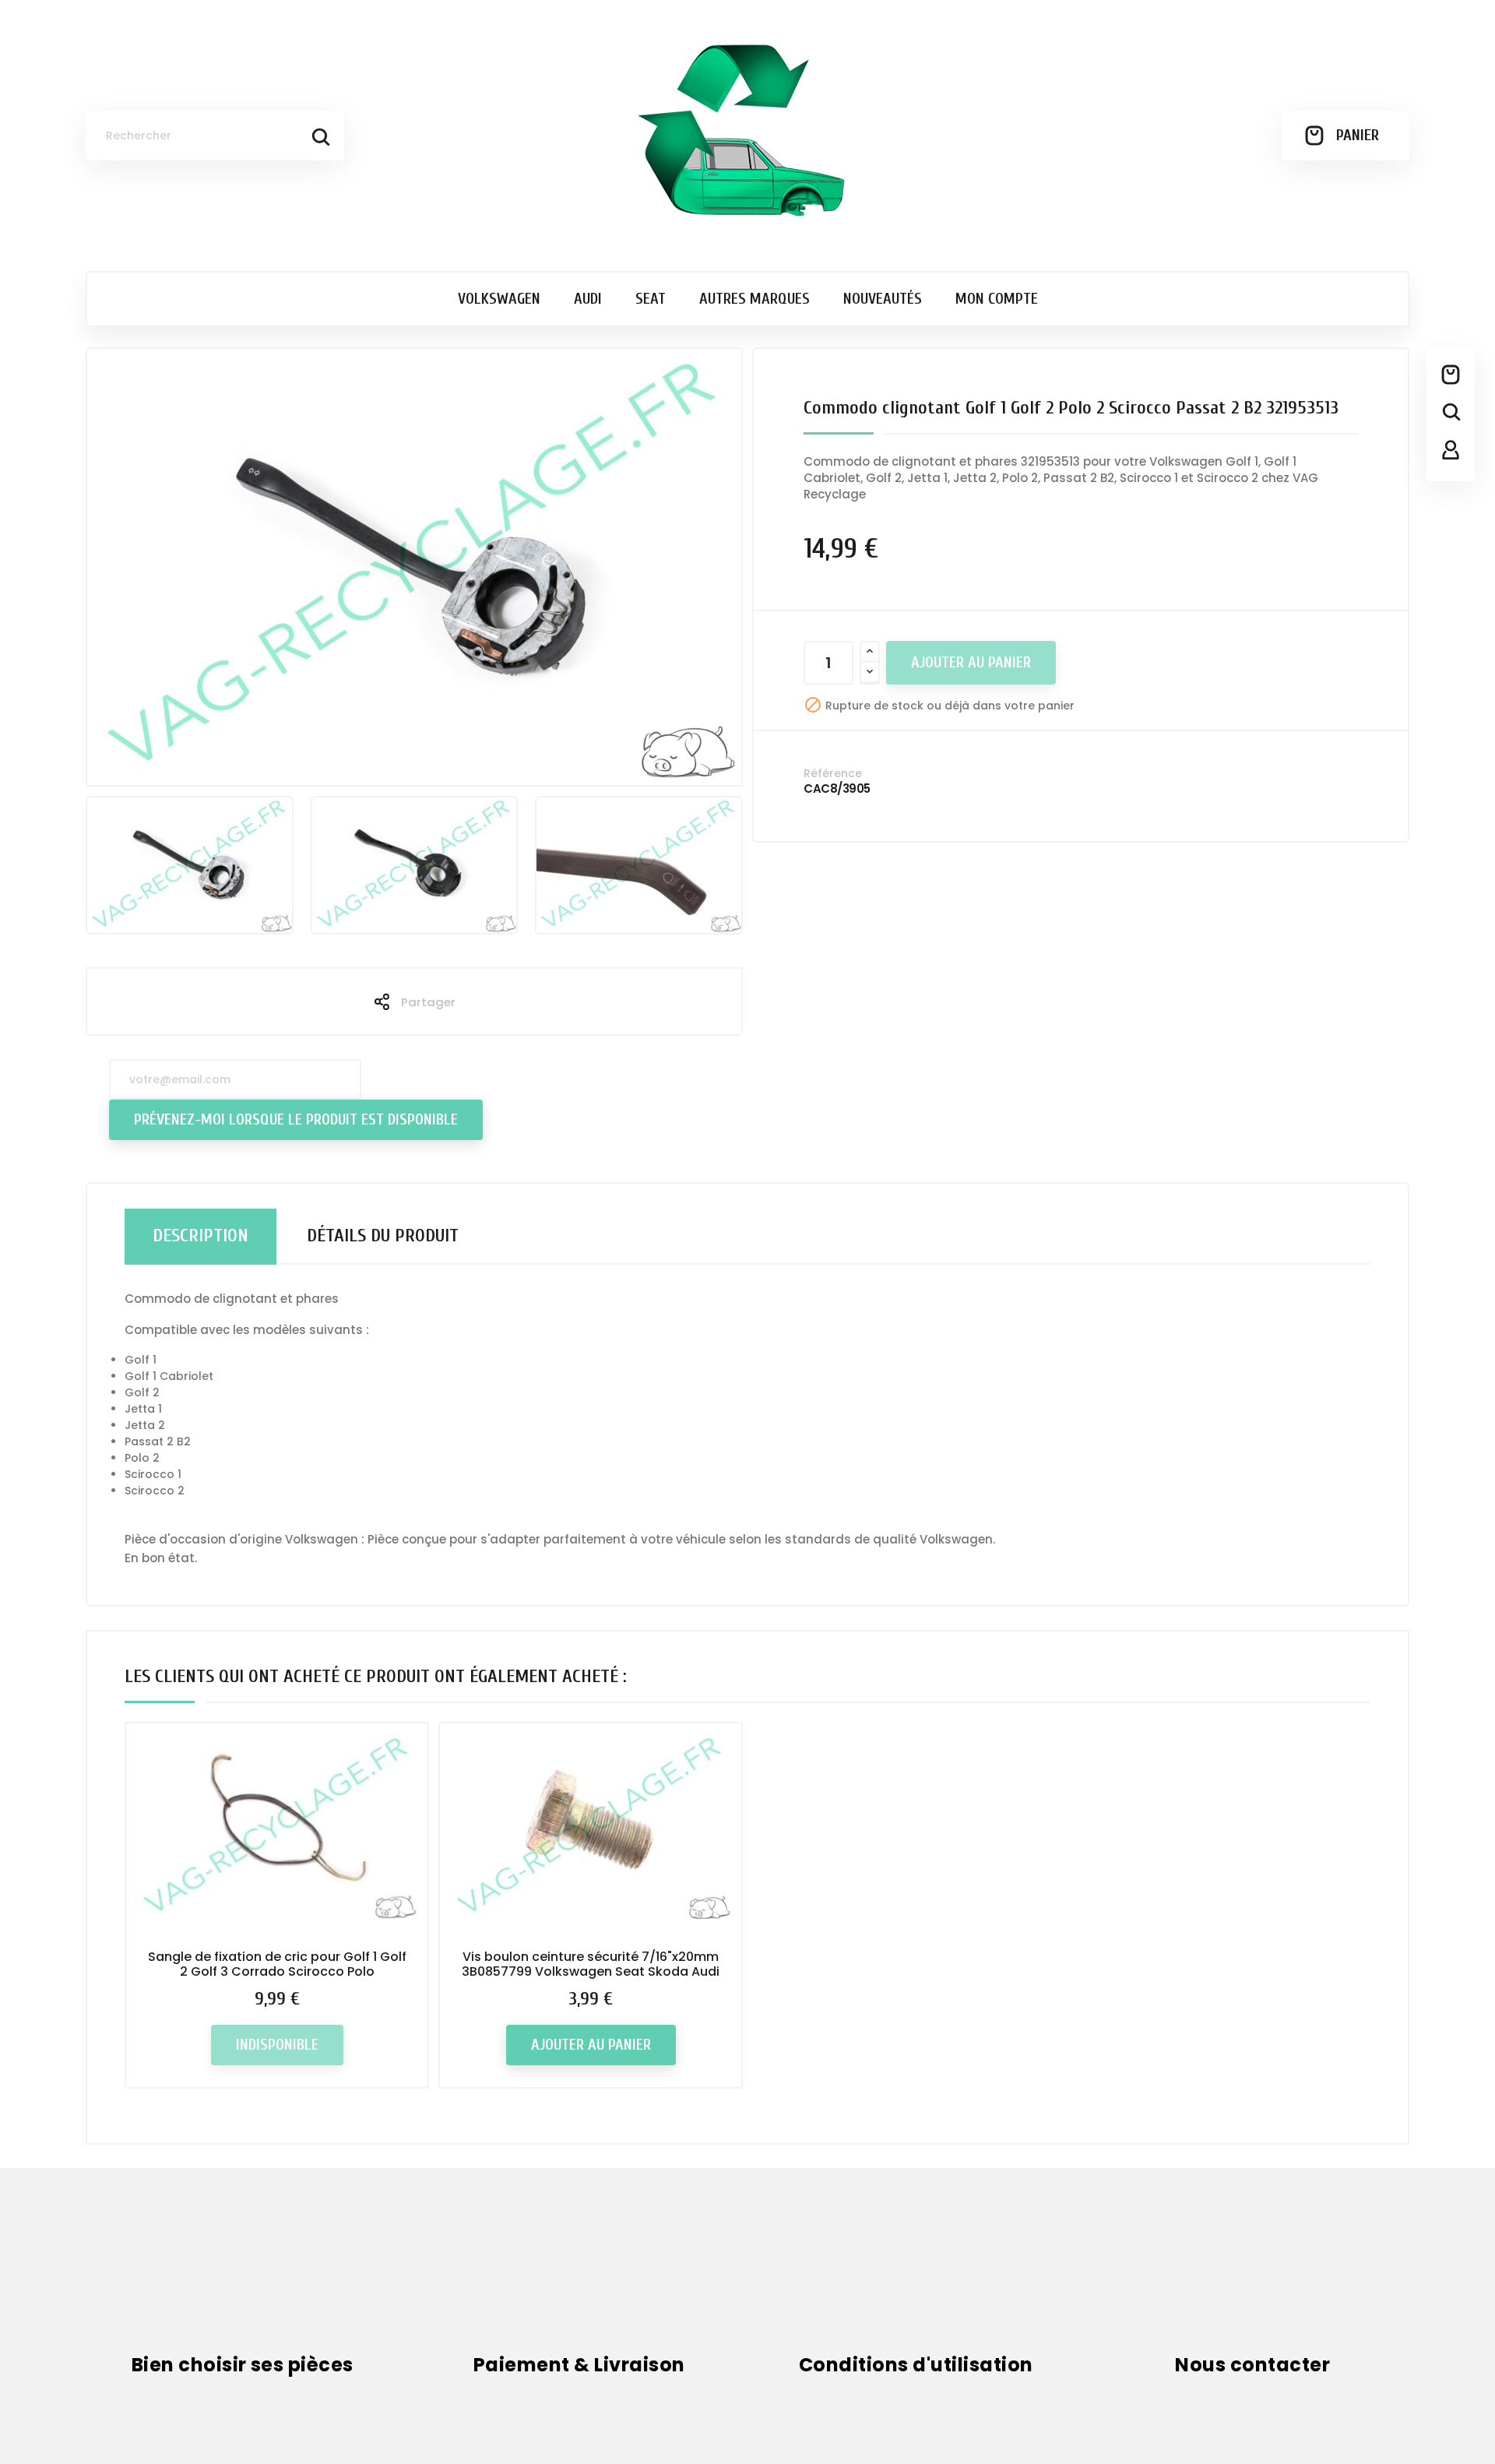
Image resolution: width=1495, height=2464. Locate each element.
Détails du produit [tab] (383, 1236)
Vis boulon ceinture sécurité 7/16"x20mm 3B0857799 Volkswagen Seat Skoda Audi (591, 1964)
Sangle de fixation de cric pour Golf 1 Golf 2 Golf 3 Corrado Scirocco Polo (277, 1964)
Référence (833, 773)
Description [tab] (201, 1236)
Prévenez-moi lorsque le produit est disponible (296, 1119)
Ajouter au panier (971, 662)
